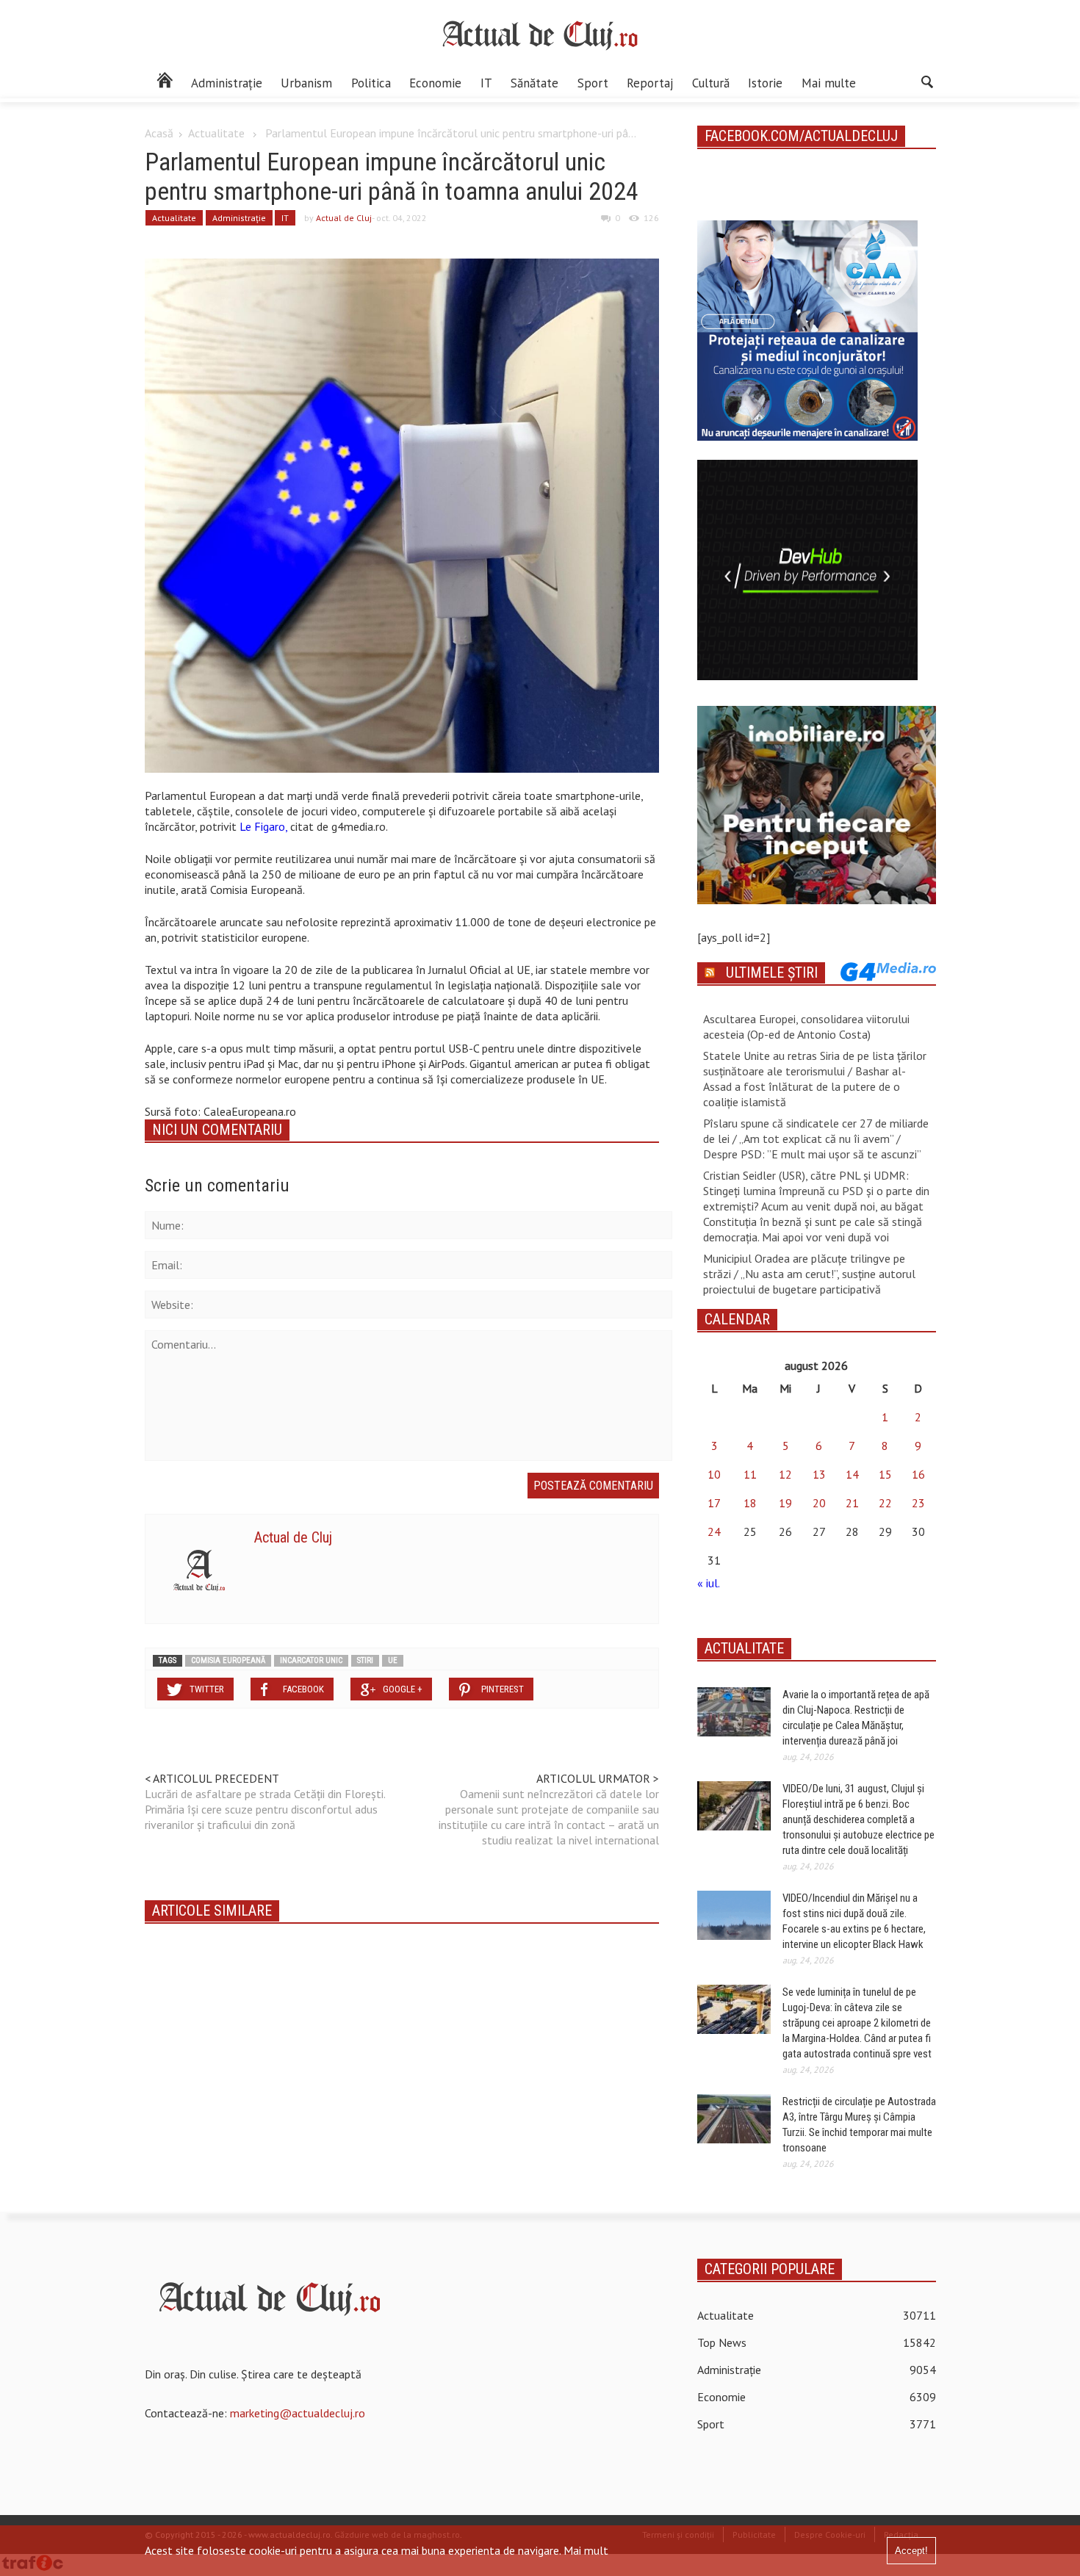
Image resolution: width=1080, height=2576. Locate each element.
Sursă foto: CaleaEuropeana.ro (220, 1111)
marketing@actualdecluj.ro (298, 2413)
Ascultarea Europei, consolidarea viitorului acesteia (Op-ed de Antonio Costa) (806, 1027)
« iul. (708, 1583)
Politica (371, 83)
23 (918, 1503)
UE (393, 1660)
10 (714, 1474)
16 (918, 1474)
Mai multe (829, 83)
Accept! (911, 2551)
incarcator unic (311, 1660)
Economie (435, 83)
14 (852, 1474)
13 (819, 1474)
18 (750, 1503)
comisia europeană (228, 1660)
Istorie (765, 83)
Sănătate (534, 83)
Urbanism (306, 83)
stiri (365, 1660)
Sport (593, 83)
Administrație (227, 83)
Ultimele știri (772, 973)
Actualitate (216, 133)
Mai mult (586, 2550)
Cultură (711, 83)
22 (885, 1503)
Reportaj (650, 83)
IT (486, 83)
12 (785, 1474)
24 (714, 1531)
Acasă (159, 133)
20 (819, 1503)
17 (714, 1503)
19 (785, 1503)
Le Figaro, (265, 826)
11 (750, 1474)
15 (885, 1474)
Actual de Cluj (344, 218)
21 (852, 1503)
